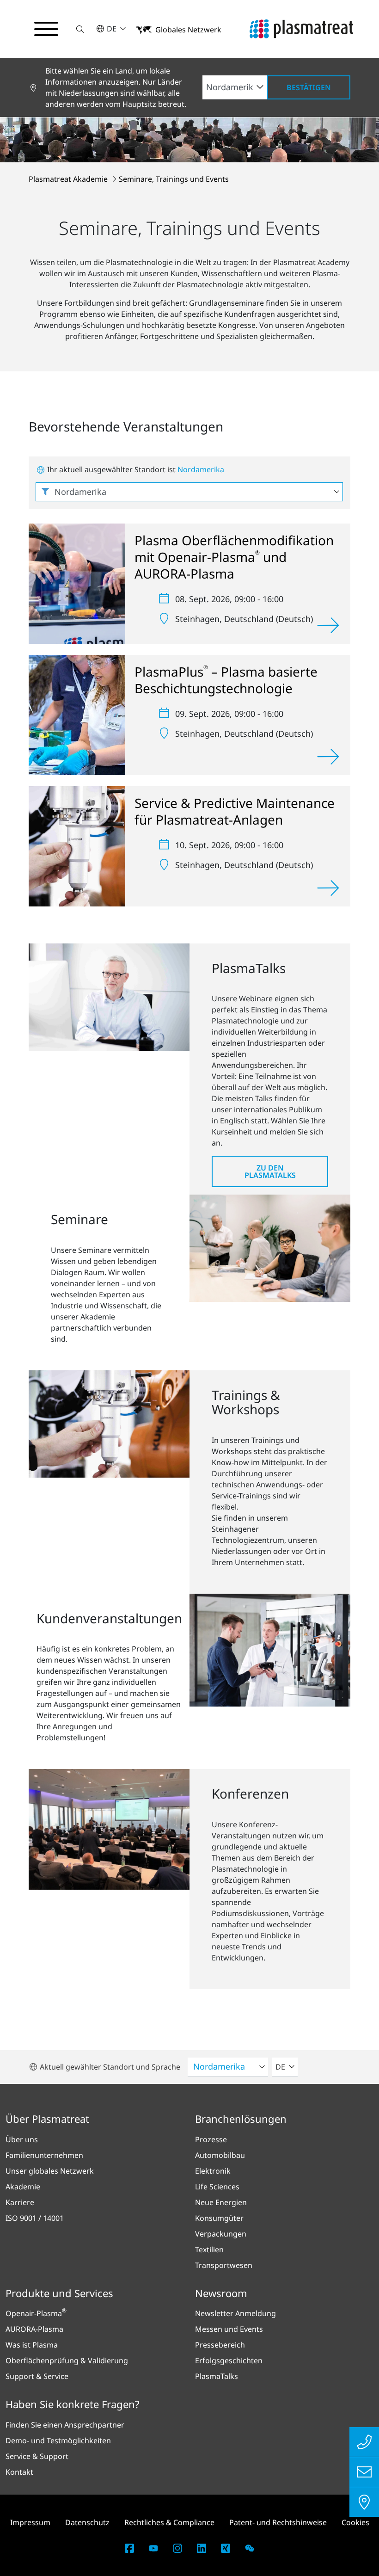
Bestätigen (309, 87)
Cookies (355, 2522)
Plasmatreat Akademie (69, 179)
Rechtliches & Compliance (169, 2522)
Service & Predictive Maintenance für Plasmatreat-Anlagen (235, 811)
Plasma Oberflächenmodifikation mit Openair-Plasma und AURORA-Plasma (234, 557)
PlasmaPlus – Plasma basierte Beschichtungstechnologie (226, 680)
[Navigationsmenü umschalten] (46, 29)
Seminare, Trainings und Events (174, 179)
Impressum (30, 2522)
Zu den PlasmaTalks (270, 1171)
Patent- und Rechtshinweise (278, 2522)
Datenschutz (87, 2522)
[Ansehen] (328, 625)
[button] (80, 29)
